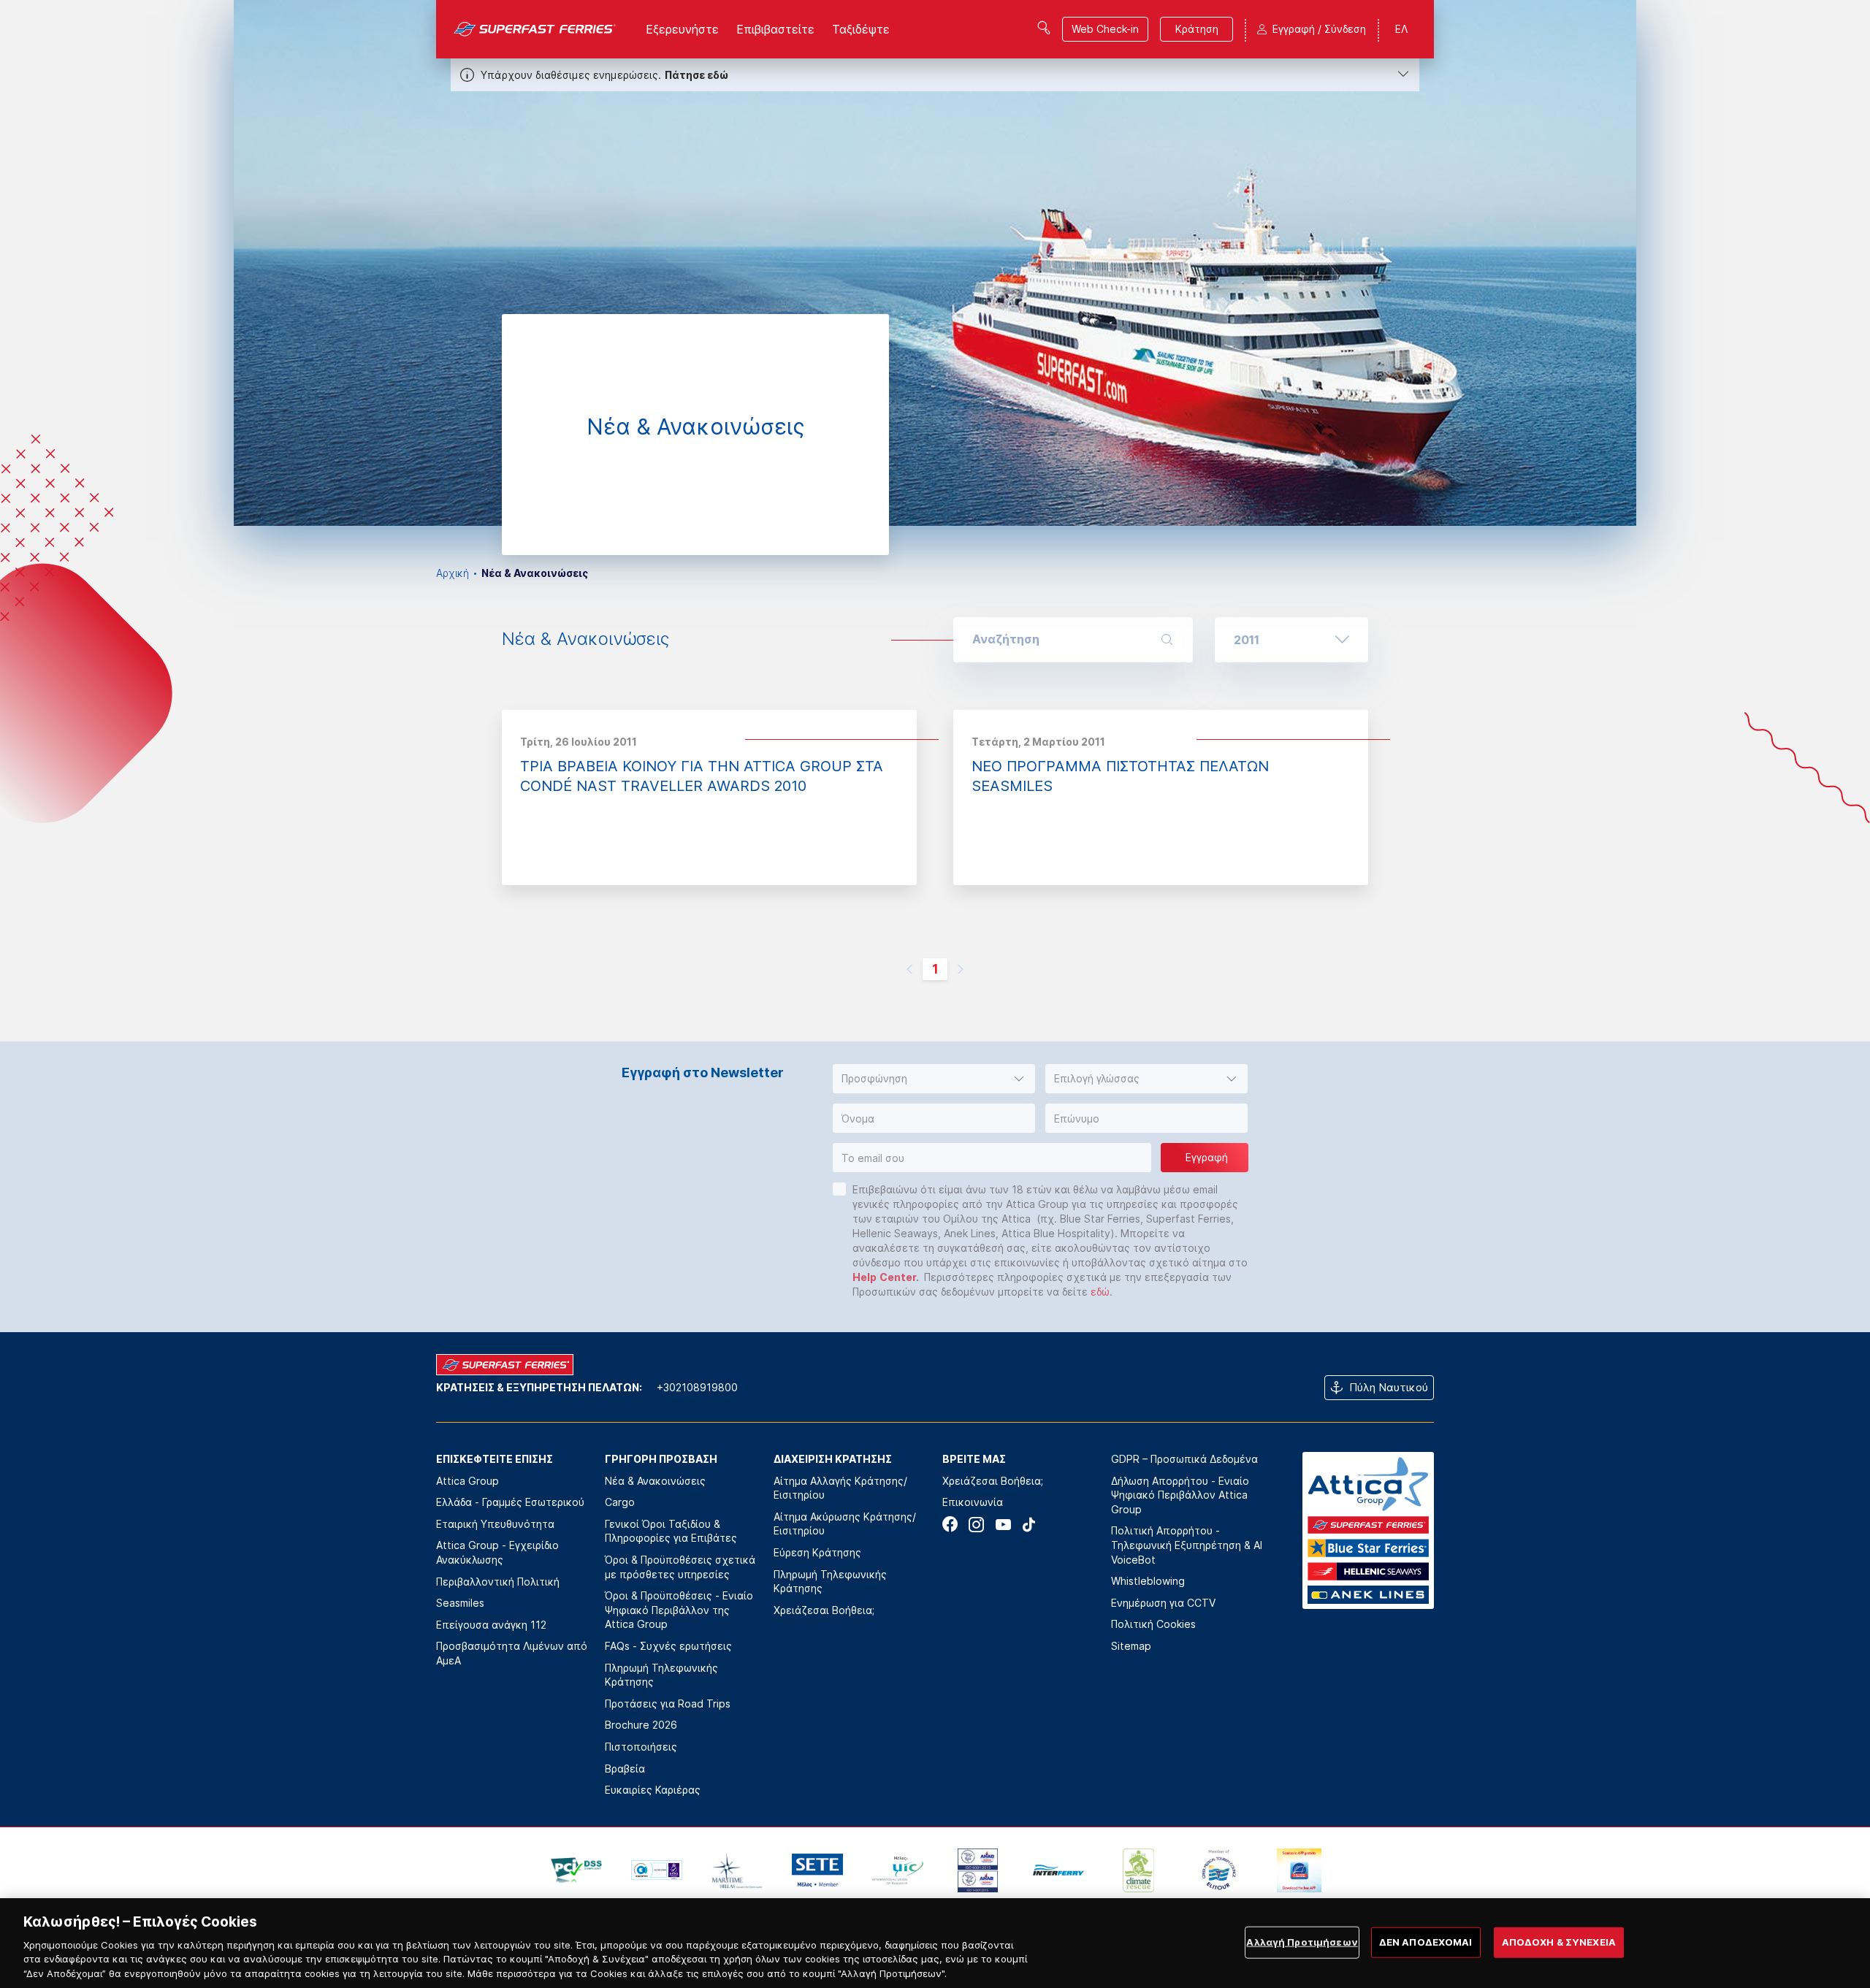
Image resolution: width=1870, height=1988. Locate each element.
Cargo (620, 1502)
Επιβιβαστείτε (775, 29)
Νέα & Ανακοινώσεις (655, 1481)
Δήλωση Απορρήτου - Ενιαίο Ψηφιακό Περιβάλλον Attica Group (1180, 1495)
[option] (935, 263)
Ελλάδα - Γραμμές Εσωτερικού (510, 1502)
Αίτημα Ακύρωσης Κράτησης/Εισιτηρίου (845, 1524)
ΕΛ (1401, 29)
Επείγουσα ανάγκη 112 (491, 1625)
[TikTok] (1029, 1525)
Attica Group (467, 1481)
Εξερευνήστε (682, 29)
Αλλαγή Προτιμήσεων (1302, 1942)
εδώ (1100, 1292)
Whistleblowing (1148, 1581)
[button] (1291, 640)
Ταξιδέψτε (861, 29)
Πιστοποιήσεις (641, 1747)
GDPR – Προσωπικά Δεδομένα (1184, 1459)
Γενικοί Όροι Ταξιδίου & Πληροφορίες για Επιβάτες (671, 1531)
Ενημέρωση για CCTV (1163, 1603)
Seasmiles (460, 1603)
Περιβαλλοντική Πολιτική (498, 1582)
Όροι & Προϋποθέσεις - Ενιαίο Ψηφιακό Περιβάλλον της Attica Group (679, 1610)
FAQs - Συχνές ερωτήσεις (668, 1646)
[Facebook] (950, 1525)
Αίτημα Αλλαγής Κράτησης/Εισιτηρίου (840, 1488)
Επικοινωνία (973, 1502)
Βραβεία (625, 1769)
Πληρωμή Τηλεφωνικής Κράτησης (661, 1675)
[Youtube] (1003, 1525)
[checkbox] (839, 1189)
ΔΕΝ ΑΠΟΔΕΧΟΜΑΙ (1426, 1942)
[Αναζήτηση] (1044, 28)
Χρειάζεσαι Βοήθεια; (824, 1610)
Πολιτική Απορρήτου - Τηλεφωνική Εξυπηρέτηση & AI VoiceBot (1187, 1545)
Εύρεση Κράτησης (817, 1552)
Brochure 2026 (641, 1725)
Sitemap (1131, 1646)
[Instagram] (976, 1525)
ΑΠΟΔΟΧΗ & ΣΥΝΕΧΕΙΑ (1559, 1942)
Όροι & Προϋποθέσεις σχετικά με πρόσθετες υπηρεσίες (680, 1567)
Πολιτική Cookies (1153, 1624)
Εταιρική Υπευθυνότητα (495, 1524)
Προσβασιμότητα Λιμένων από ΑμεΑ (512, 1653)
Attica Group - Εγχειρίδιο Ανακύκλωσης (497, 1552)
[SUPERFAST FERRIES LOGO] (535, 29)
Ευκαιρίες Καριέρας (653, 1790)
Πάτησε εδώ (697, 75)
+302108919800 (697, 1387)
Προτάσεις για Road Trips (668, 1704)
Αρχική (453, 573)
